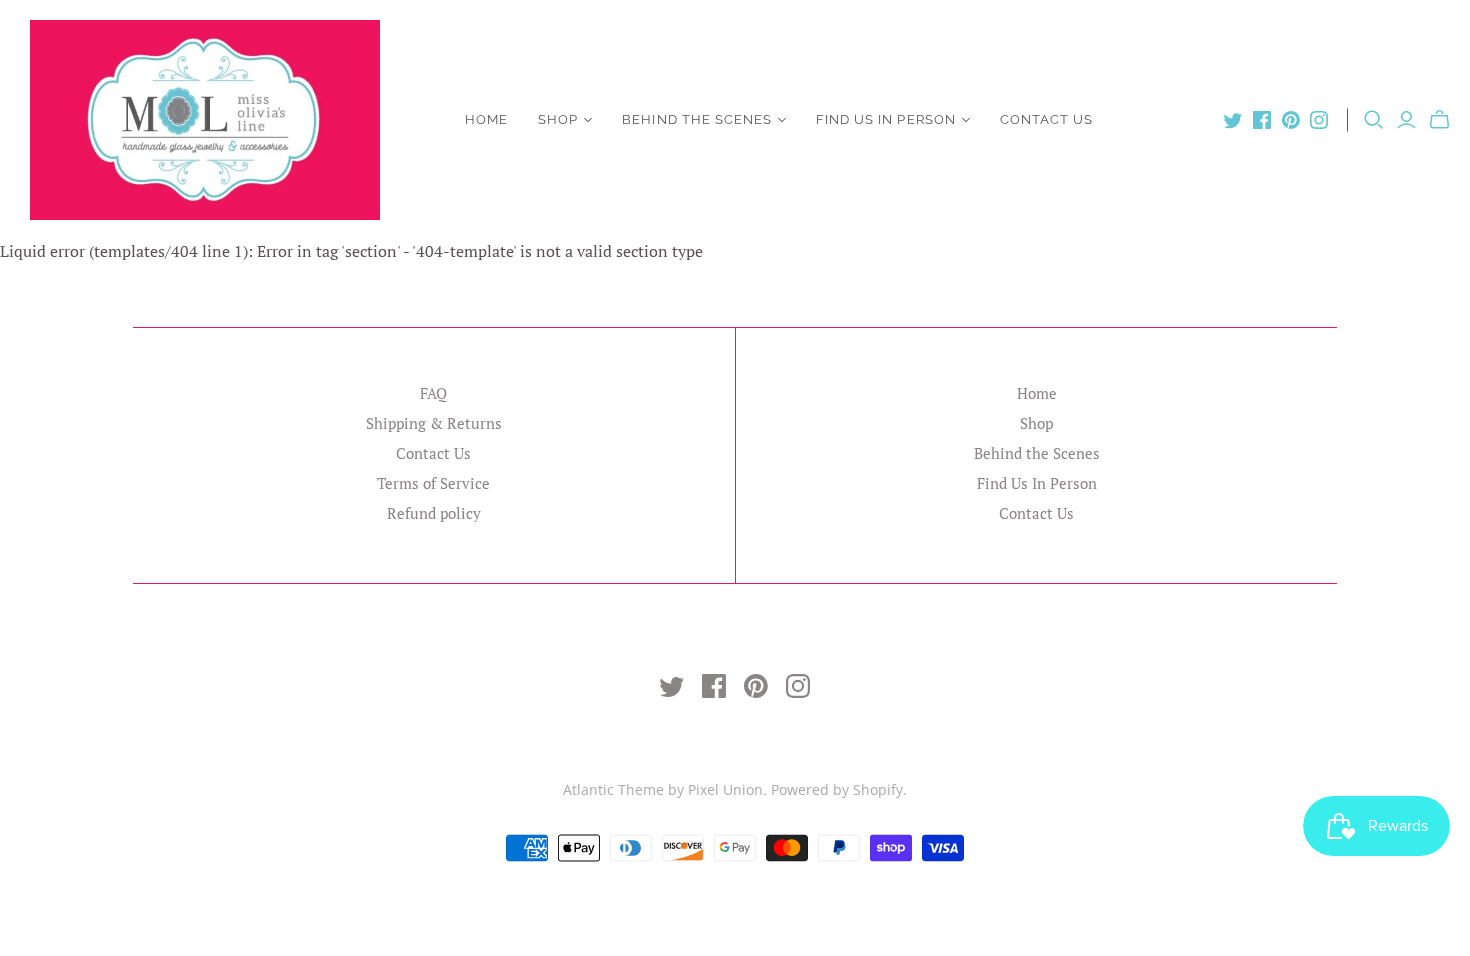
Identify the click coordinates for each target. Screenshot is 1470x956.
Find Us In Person (886, 119)
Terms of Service (433, 483)
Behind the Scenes (697, 119)
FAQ (433, 393)
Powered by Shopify (837, 789)
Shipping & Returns (434, 423)
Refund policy (434, 513)
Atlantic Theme (613, 789)
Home (486, 119)
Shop (558, 119)
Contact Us (1046, 119)
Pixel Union (725, 789)
